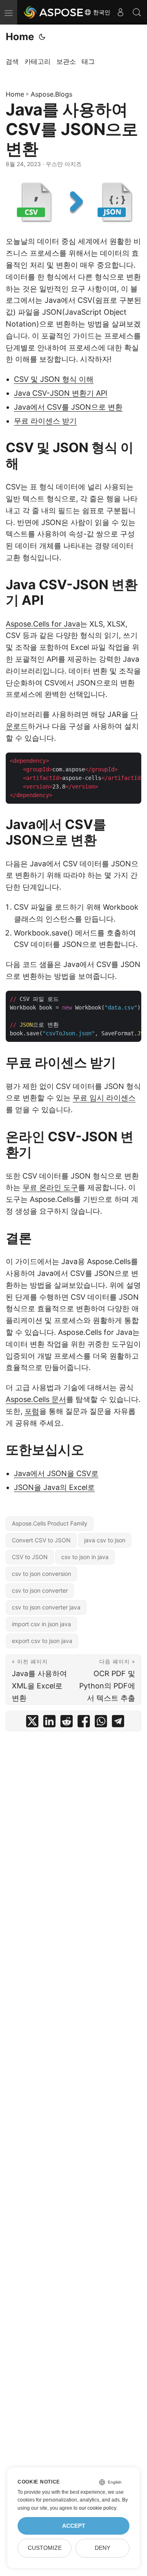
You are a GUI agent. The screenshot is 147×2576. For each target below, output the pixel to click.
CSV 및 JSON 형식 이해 (54, 379)
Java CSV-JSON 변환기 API (61, 393)
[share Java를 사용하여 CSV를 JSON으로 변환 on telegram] (118, 1723)
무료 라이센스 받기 (45, 421)
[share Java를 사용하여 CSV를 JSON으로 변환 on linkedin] (49, 1723)
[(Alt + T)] (42, 37)
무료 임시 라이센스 (104, 1098)
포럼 (32, 1411)
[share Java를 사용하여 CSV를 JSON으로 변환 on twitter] (32, 1723)
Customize (45, 2548)
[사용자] (120, 12)
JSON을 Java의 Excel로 (54, 1487)
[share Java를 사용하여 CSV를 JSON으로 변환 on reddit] (67, 1723)
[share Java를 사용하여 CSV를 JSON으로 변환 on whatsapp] (101, 1723)
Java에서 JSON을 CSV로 (56, 1473)
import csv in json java (41, 1624)
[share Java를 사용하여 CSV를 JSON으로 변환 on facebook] (84, 1723)
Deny (102, 2548)
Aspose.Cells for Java (43, 624)
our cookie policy (97, 2508)
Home (20, 37)
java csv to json (105, 1540)
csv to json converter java (46, 1607)
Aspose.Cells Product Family (50, 1523)
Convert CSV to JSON (41, 1540)
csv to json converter (40, 1590)
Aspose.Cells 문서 (36, 1399)
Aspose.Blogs (51, 94)
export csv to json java (42, 1641)
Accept (74, 2526)
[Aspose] (54, 12)
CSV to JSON (30, 1557)
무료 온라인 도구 (50, 1187)
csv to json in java (85, 1557)
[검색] (137, 12)
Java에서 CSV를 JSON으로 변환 (68, 407)
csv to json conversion (41, 1574)
